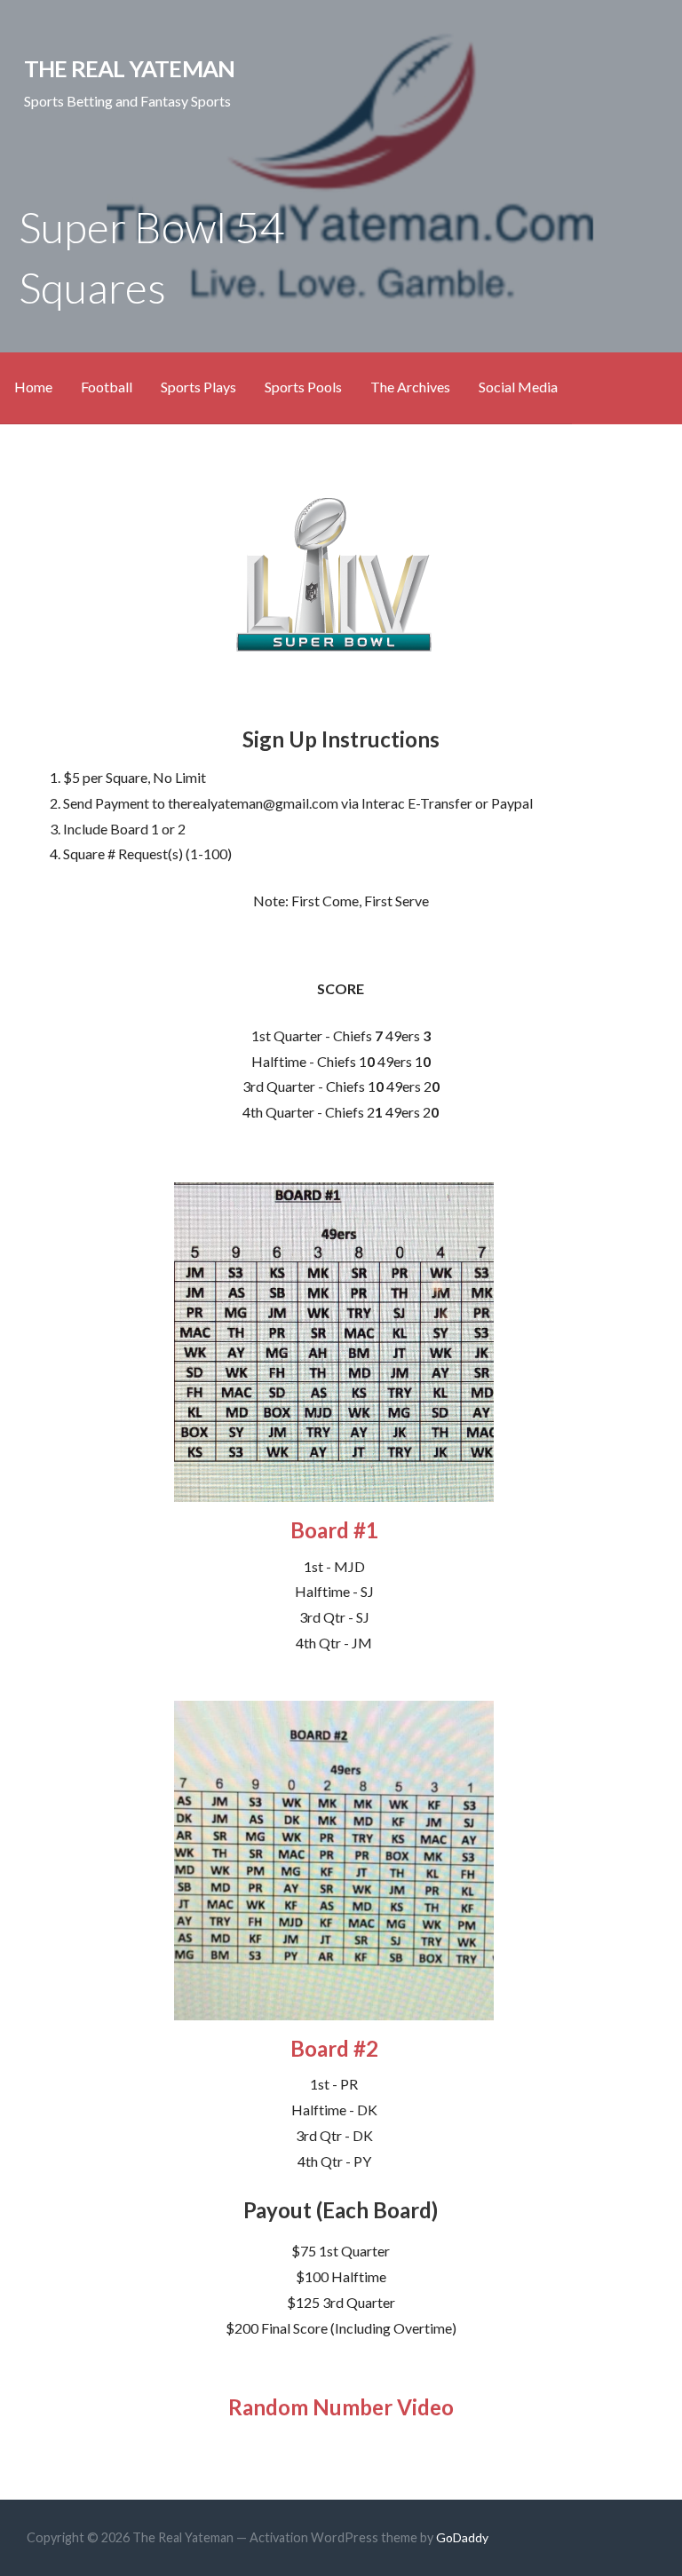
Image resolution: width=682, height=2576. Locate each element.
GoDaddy (462, 2537)
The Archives (410, 387)
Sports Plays (198, 387)
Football (107, 387)
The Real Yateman (130, 68)
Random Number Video (341, 2407)
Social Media (518, 387)
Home (33, 387)
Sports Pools (303, 387)
